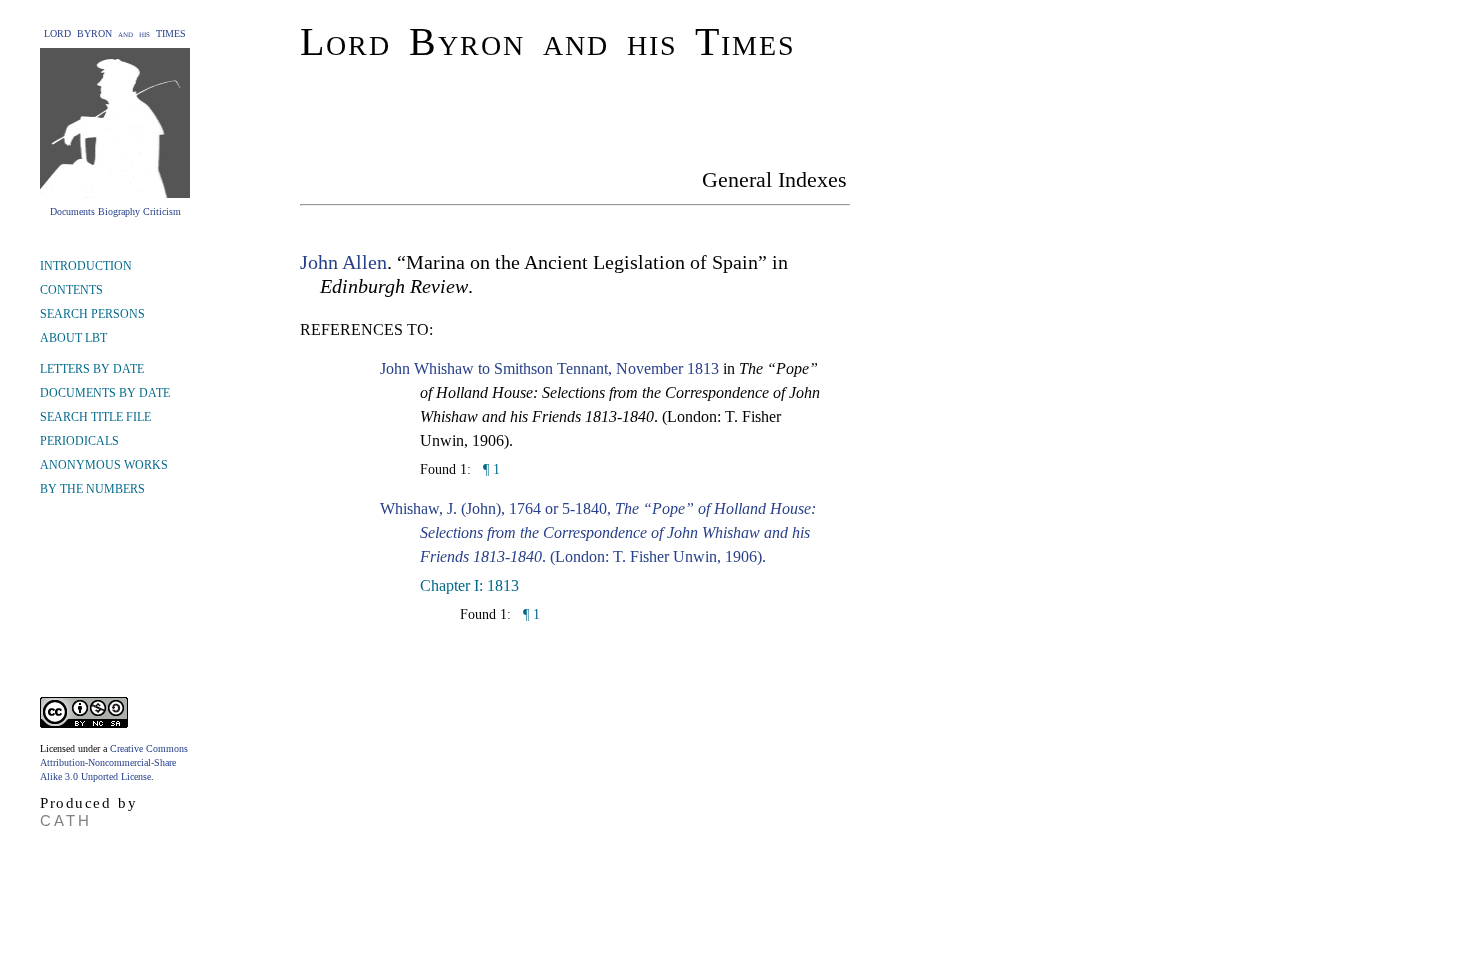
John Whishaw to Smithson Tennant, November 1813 (549, 368)
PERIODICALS (79, 441)
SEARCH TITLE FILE (95, 417)
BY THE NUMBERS (92, 489)
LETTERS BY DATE (92, 369)
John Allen (343, 262)
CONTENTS (71, 290)
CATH (66, 820)
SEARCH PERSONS (92, 314)
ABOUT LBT (73, 338)
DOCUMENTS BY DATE (105, 393)
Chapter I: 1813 (469, 585)
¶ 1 (489, 469)
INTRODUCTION (86, 266)
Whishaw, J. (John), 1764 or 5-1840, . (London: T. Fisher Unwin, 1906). (598, 532)
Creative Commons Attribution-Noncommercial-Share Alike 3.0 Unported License (114, 762)
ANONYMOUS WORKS (104, 465)
